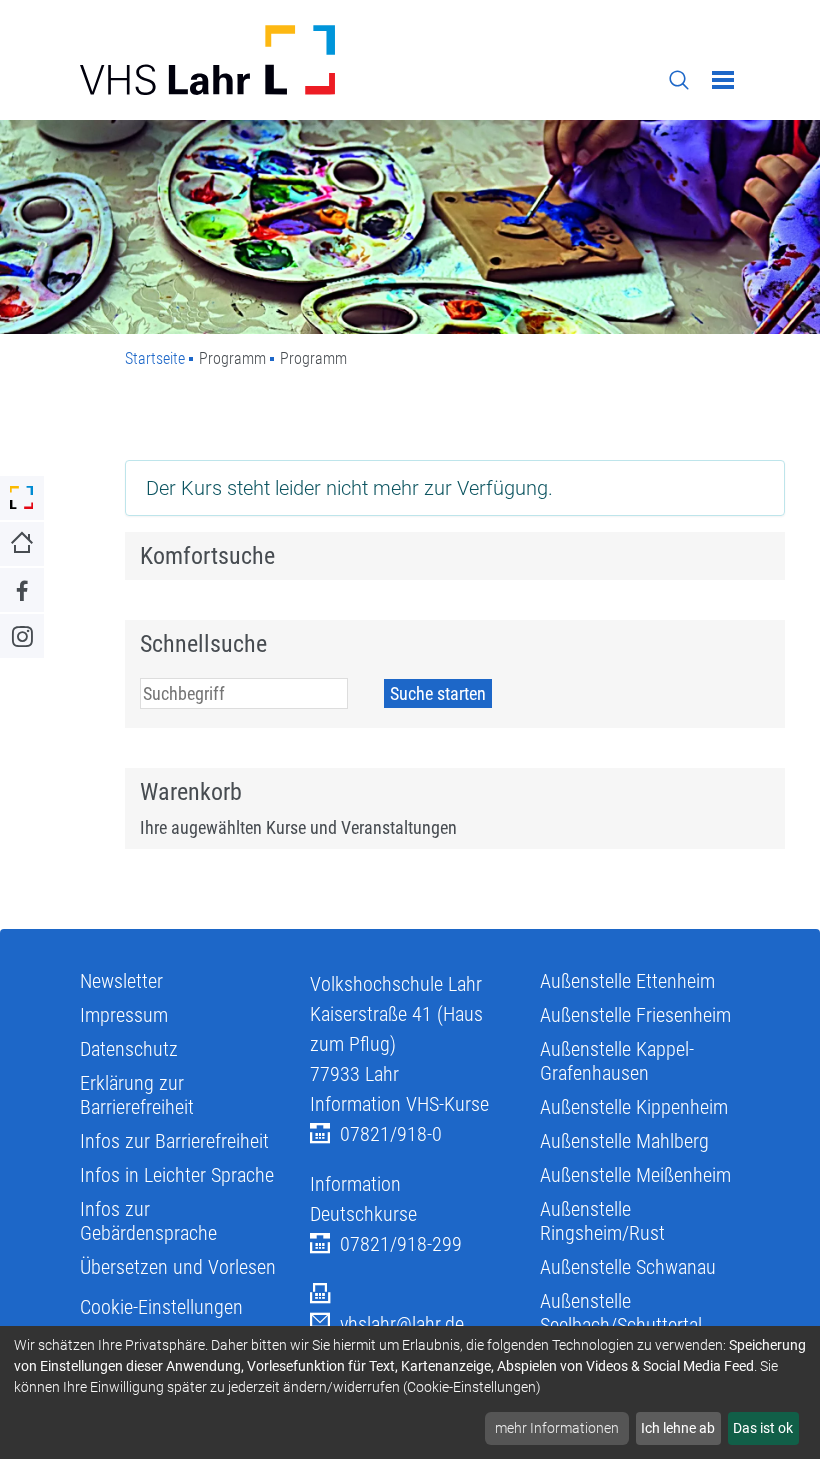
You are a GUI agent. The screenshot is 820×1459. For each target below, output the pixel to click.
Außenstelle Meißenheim (635, 1175)
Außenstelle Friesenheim (635, 1015)
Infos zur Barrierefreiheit (174, 1141)
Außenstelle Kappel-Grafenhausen (617, 1061)
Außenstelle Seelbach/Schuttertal (621, 1313)
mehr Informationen (557, 1428)
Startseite (155, 358)
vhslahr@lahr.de (402, 1324)
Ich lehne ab (678, 1428)
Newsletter (121, 981)
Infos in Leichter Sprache (177, 1175)
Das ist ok (763, 1428)
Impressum (124, 1015)
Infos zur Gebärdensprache (148, 1221)
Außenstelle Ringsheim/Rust (602, 1221)
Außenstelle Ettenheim (627, 981)
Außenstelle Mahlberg (624, 1141)
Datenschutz (129, 1049)
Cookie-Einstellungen (161, 1307)
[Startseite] (237, 60)
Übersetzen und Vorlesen (178, 1267)
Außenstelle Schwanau (628, 1267)
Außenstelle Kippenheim (634, 1107)
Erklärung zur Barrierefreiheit (137, 1095)
